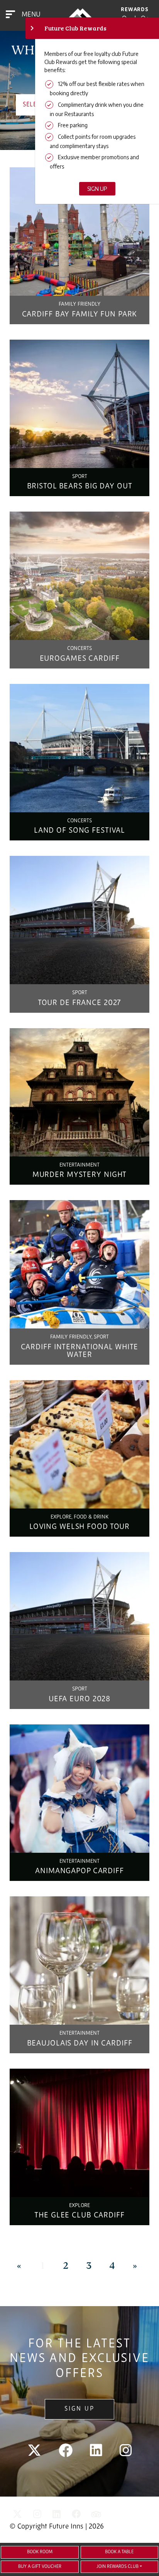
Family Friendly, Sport (79, 1337)
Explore (79, 2206)
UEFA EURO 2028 (79, 1699)
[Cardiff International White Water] (79, 1264)
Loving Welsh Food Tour (79, 1527)
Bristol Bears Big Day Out (80, 487)
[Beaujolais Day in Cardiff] (79, 1961)
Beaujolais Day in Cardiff (80, 2044)
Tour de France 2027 (80, 1003)
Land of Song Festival (79, 831)
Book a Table (119, 2552)
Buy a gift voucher (40, 2567)
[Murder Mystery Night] (79, 1092)
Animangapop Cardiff (79, 1871)
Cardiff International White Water (80, 1351)
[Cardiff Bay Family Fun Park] (79, 232)
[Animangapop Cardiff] (79, 1789)
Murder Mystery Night (80, 1175)
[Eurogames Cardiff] (79, 576)
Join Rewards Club (118, 2567)
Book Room (40, 2552)
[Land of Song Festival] (79, 748)
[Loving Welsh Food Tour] (79, 1444)
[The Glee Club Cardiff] (79, 2133)
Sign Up (79, 2409)
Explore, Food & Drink (79, 1517)
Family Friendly (79, 304)
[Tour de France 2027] (79, 920)
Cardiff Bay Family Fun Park (80, 315)
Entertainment (79, 1165)
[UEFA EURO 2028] (79, 1616)
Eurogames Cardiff (80, 659)
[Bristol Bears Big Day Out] (79, 404)
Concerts (79, 649)
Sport (80, 477)
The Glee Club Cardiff (79, 2216)
